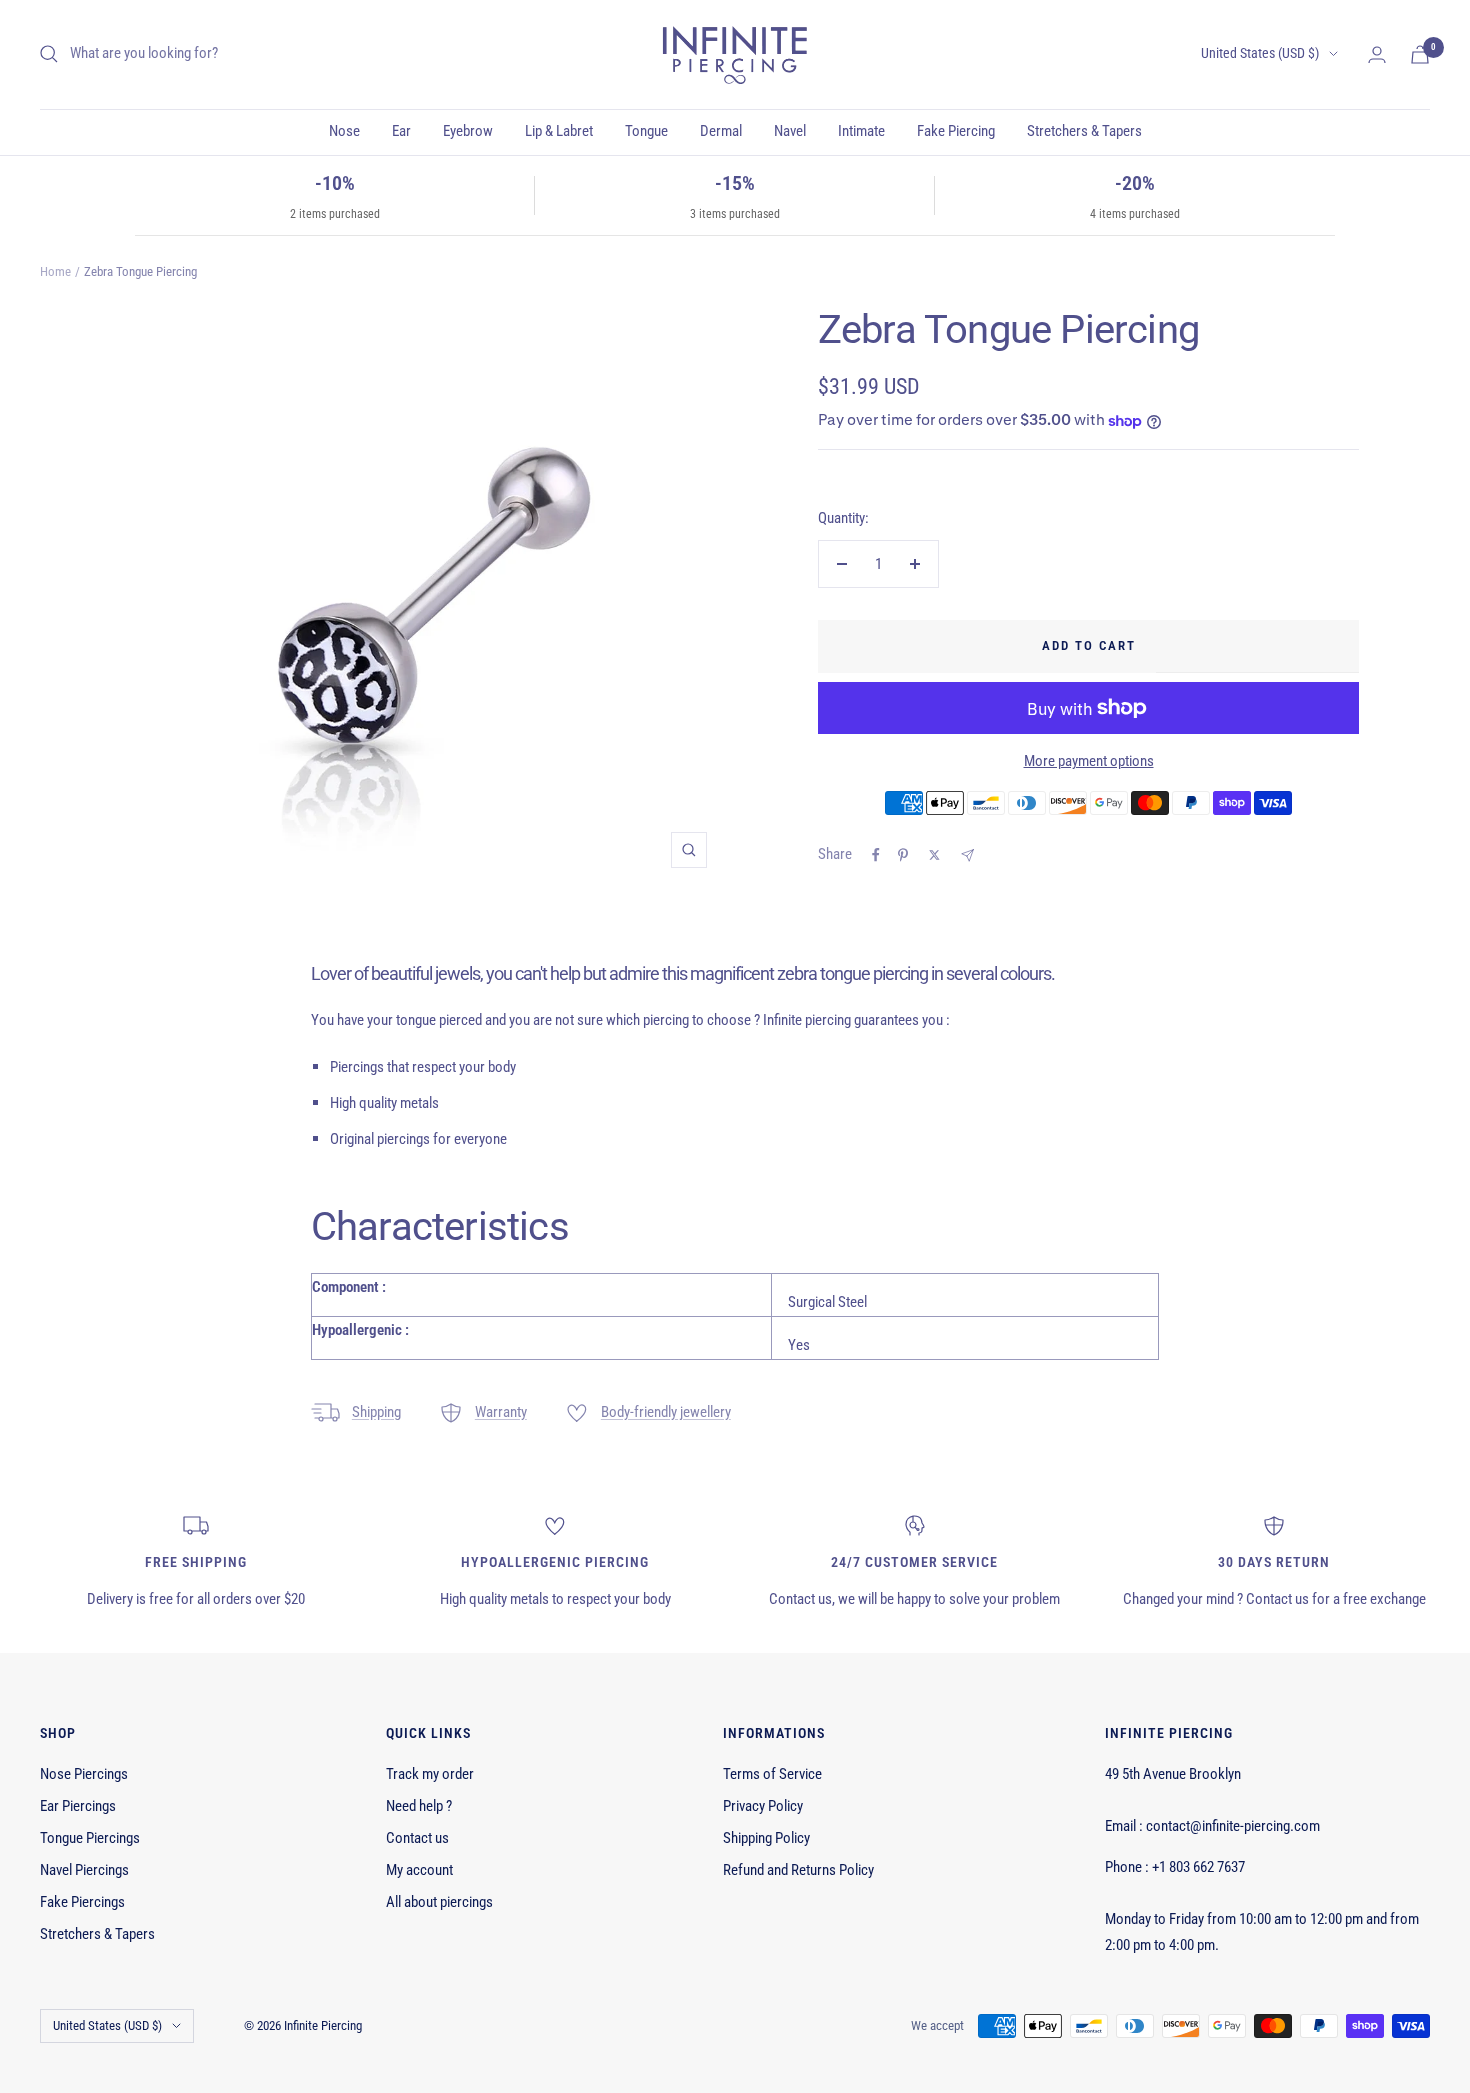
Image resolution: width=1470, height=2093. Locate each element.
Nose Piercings (84, 1774)
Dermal (721, 131)
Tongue (646, 131)
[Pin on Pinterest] (903, 855)
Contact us (417, 1838)
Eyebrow (468, 131)
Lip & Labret (559, 131)
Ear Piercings (78, 1806)
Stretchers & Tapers (1084, 131)
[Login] (1377, 54)
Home (55, 271)
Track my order (430, 1774)
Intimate (861, 131)
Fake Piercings (82, 1902)
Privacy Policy (763, 1806)
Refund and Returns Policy (798, 1870)
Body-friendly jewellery (666, 1412)
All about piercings (439, 1902)
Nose (344, 131)
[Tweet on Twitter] (934, 855)
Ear (401, 131)
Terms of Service (772, 1774)
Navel (790, 131)
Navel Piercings (84, 1870)
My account (419, 1870)
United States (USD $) (1260, 53)
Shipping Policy (766, 1838)
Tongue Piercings (90, 1838)
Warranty (501, 1412)
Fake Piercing (956, 131)
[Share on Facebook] (876, 855)
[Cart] (1420, 54)
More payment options (1089, 761)
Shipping (376, 1412)
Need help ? (419, 1806)
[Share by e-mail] (967, 855)
